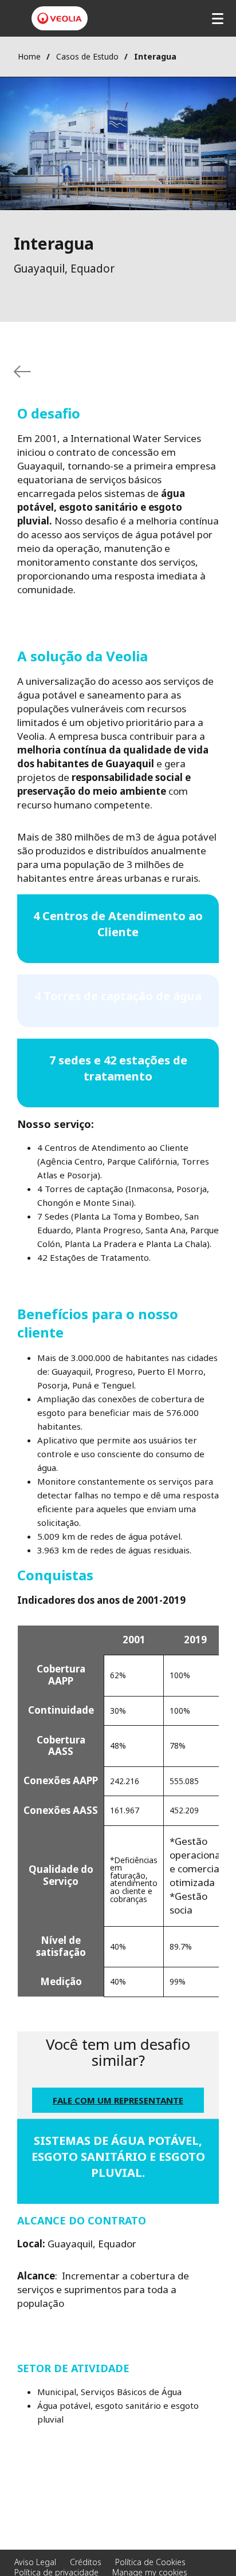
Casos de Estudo (87, 56)
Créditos (86, 2562)
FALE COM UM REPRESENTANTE (118, 2100)
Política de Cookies (150, 2562)
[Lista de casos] (22, 372)
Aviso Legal (35, 2562)
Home (29, 56)
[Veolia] (60, 18)
